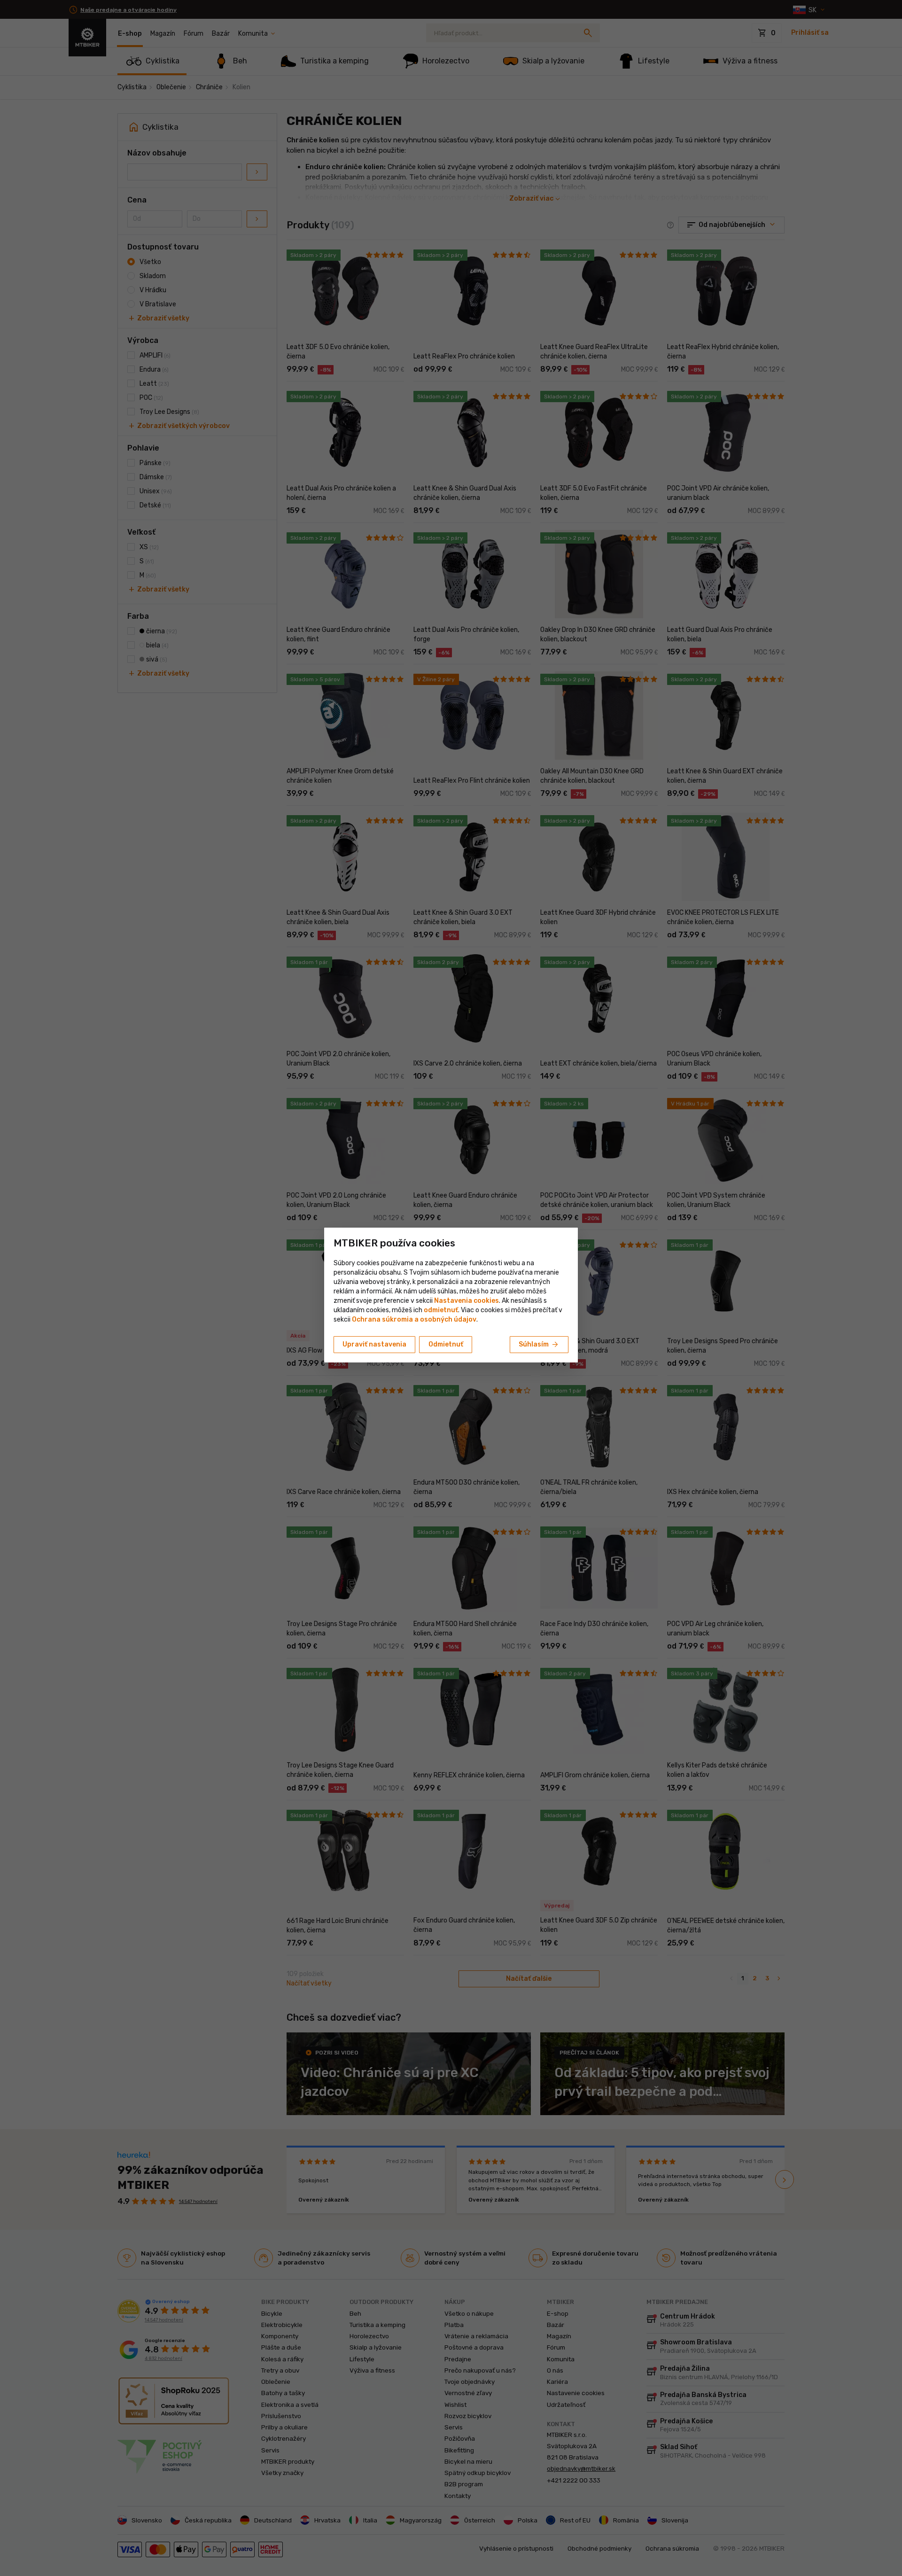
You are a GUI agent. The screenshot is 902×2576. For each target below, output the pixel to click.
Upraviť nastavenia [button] (374, 1344)
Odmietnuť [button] (446, 1344)
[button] (441, 1310)
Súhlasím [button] (539, 1345)
